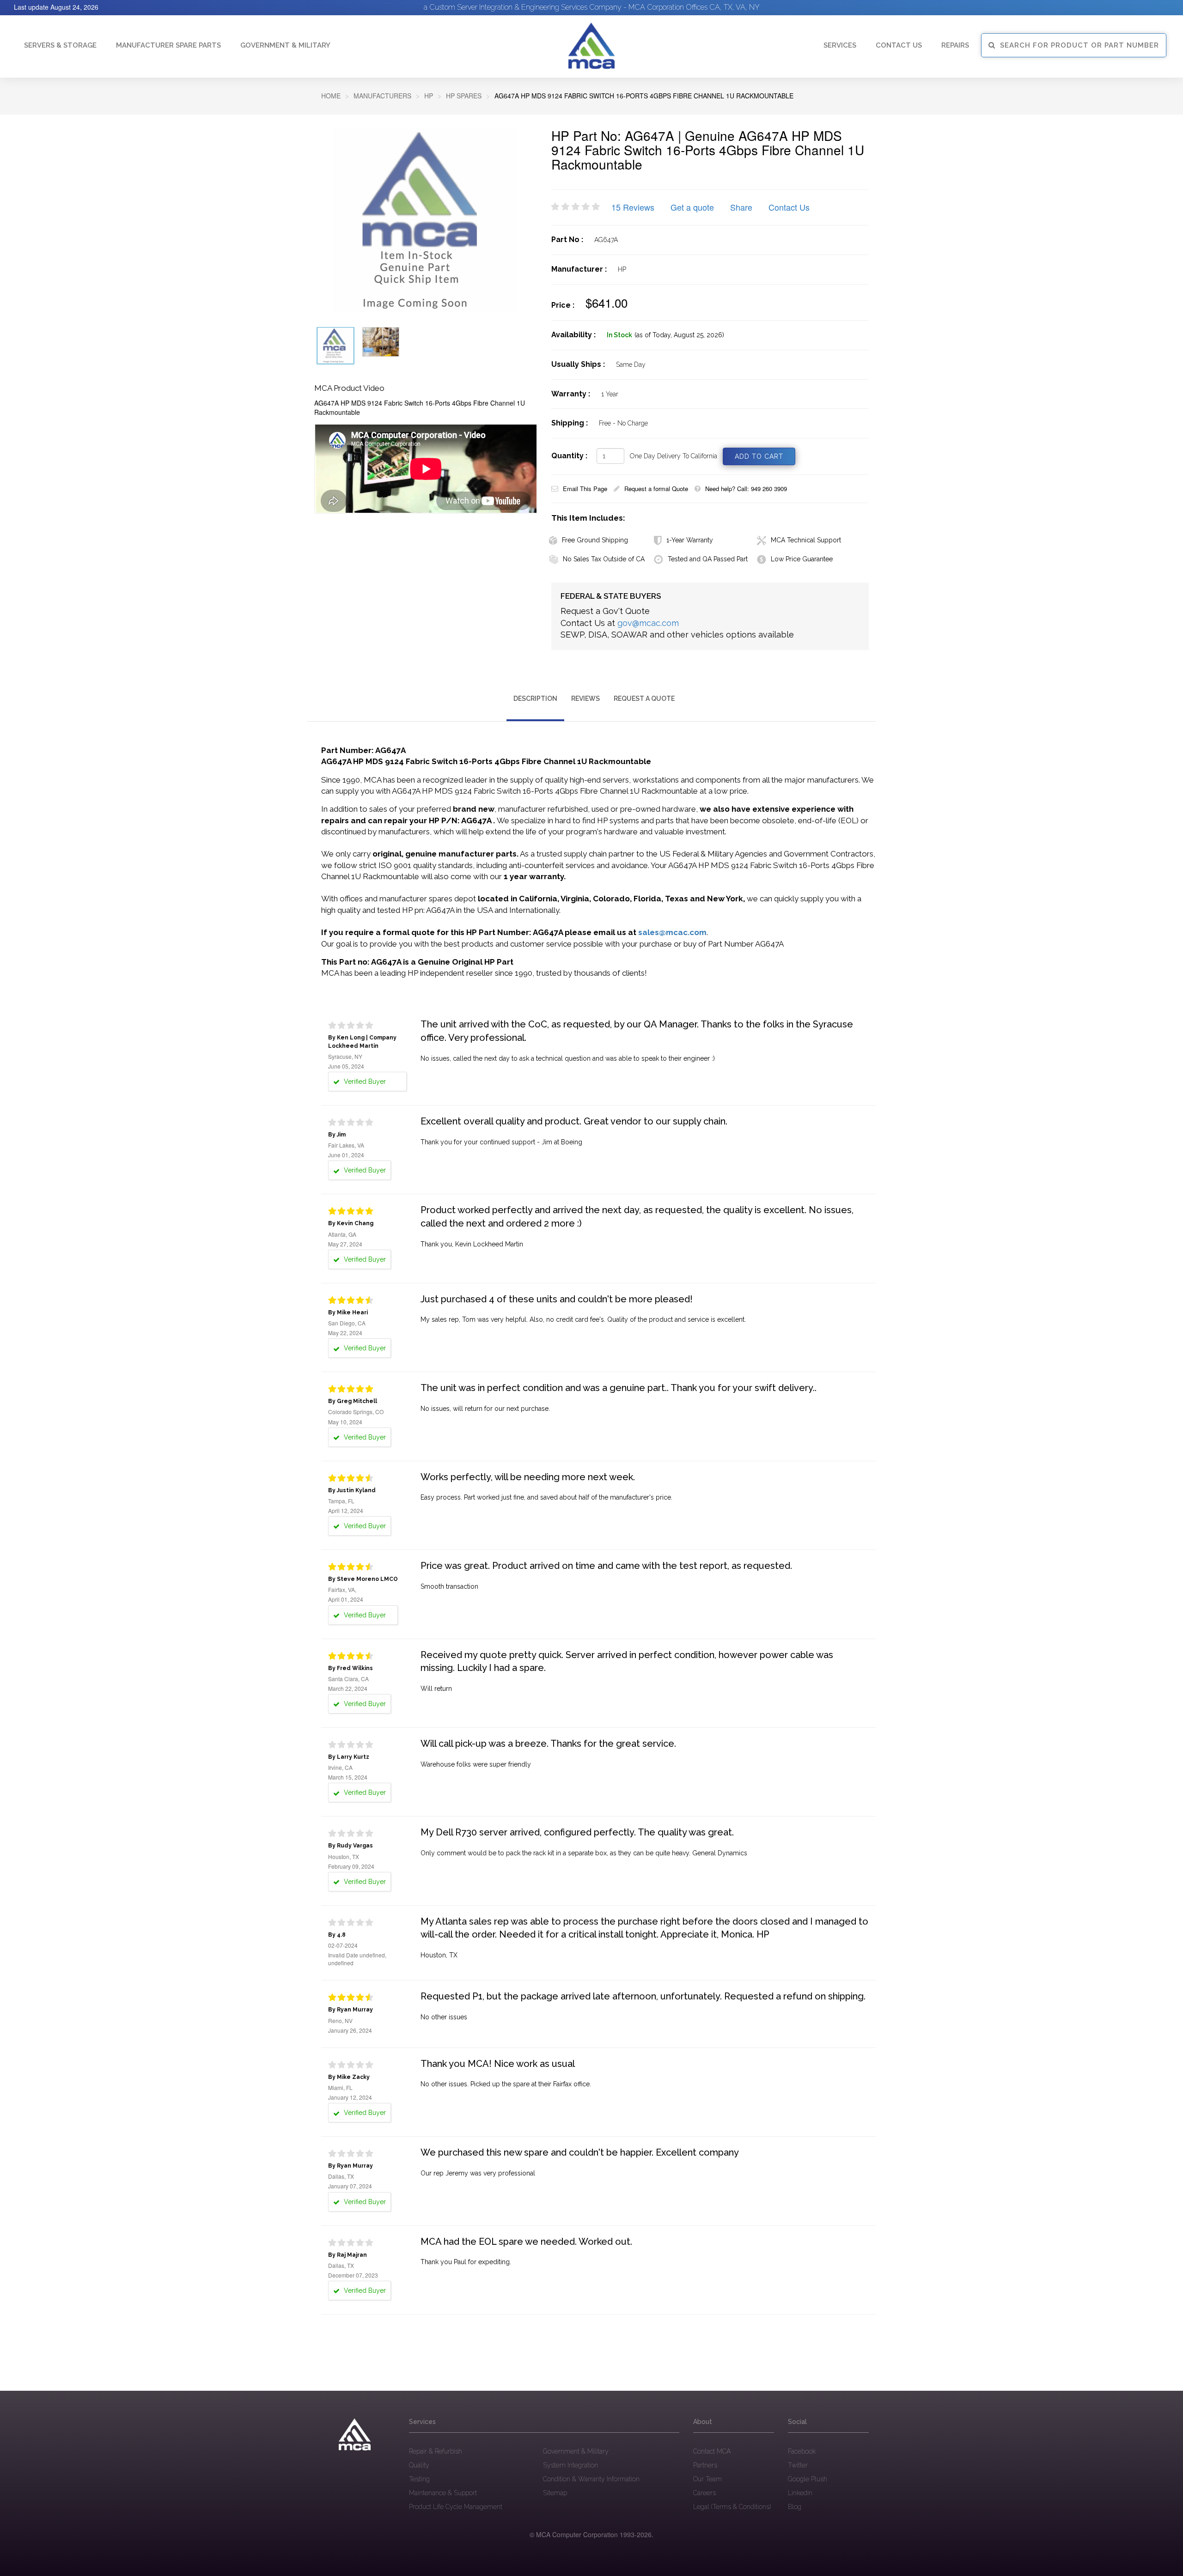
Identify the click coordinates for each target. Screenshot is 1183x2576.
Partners (705, 2465)
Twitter (798, 2465)
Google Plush (808, 2479)
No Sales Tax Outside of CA (604, 559)
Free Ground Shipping (595, 540)
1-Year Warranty (690, 540)
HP (429, 96)
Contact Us (789, 207)
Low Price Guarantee (802, 559)
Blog (795, 2507)
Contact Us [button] (899, 45)
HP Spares (464, 96)
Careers (704, 2493)
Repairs (955, 45)
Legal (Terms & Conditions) (732, 2507)
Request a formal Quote (656, 489)
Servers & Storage (60, 45)
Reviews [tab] (585, 699)
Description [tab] (535, 699)
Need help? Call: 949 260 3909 (746, 489)
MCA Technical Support (806, 540)
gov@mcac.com (648, 623)
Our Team (707, 2479)
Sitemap (555, 2493)
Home (331, 96)
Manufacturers (382, 96)
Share (741, 207)
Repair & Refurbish (436, 2451)
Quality (419, 2465)
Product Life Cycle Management (456, 2507)
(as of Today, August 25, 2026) (679, 335)
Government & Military (285, 45)
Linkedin (800, 2493)
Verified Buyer (364, 1081)
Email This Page (585, 489)
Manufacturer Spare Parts (168, 45)
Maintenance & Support (443, 2493)
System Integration (570, 2465)
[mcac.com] (591, 46)
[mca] (355, 2435)
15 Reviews (633, 207)
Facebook (802, 2451)
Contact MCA (712, 2451)
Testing (419, 2479)
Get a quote (692, 207)
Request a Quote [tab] (644, 699)
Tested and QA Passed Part (708, 559)
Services (840, 45)
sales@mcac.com (672, 932)
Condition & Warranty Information (591, 2479)
